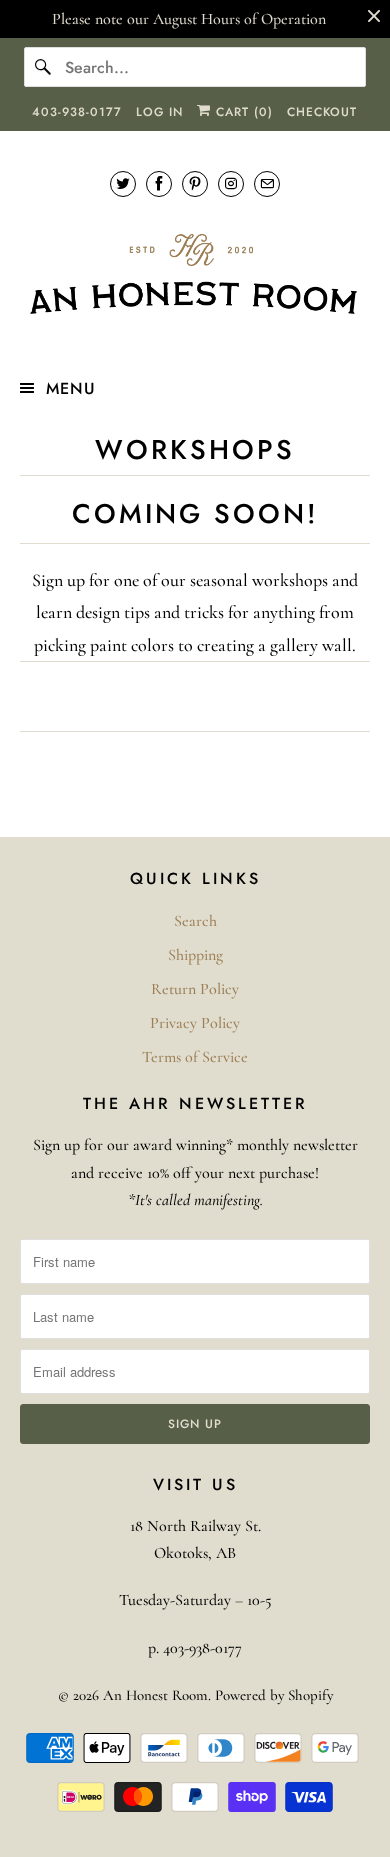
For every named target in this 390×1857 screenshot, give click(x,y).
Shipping (195, 955)
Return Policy (195, 989)
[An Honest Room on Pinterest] (195, 183)
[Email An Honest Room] (267, 183)
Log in (159, 112)
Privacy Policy (195, 1023)
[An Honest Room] (195, 274)
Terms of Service (195, 1057)
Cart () (242, 112)
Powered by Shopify (274, 1695)
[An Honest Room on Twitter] (123, 183)
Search (195, 921)
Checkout (322, 112)
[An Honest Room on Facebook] (159, 183)
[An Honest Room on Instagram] (231, 183)
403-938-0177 (77, 112)
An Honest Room (155, 1695)
